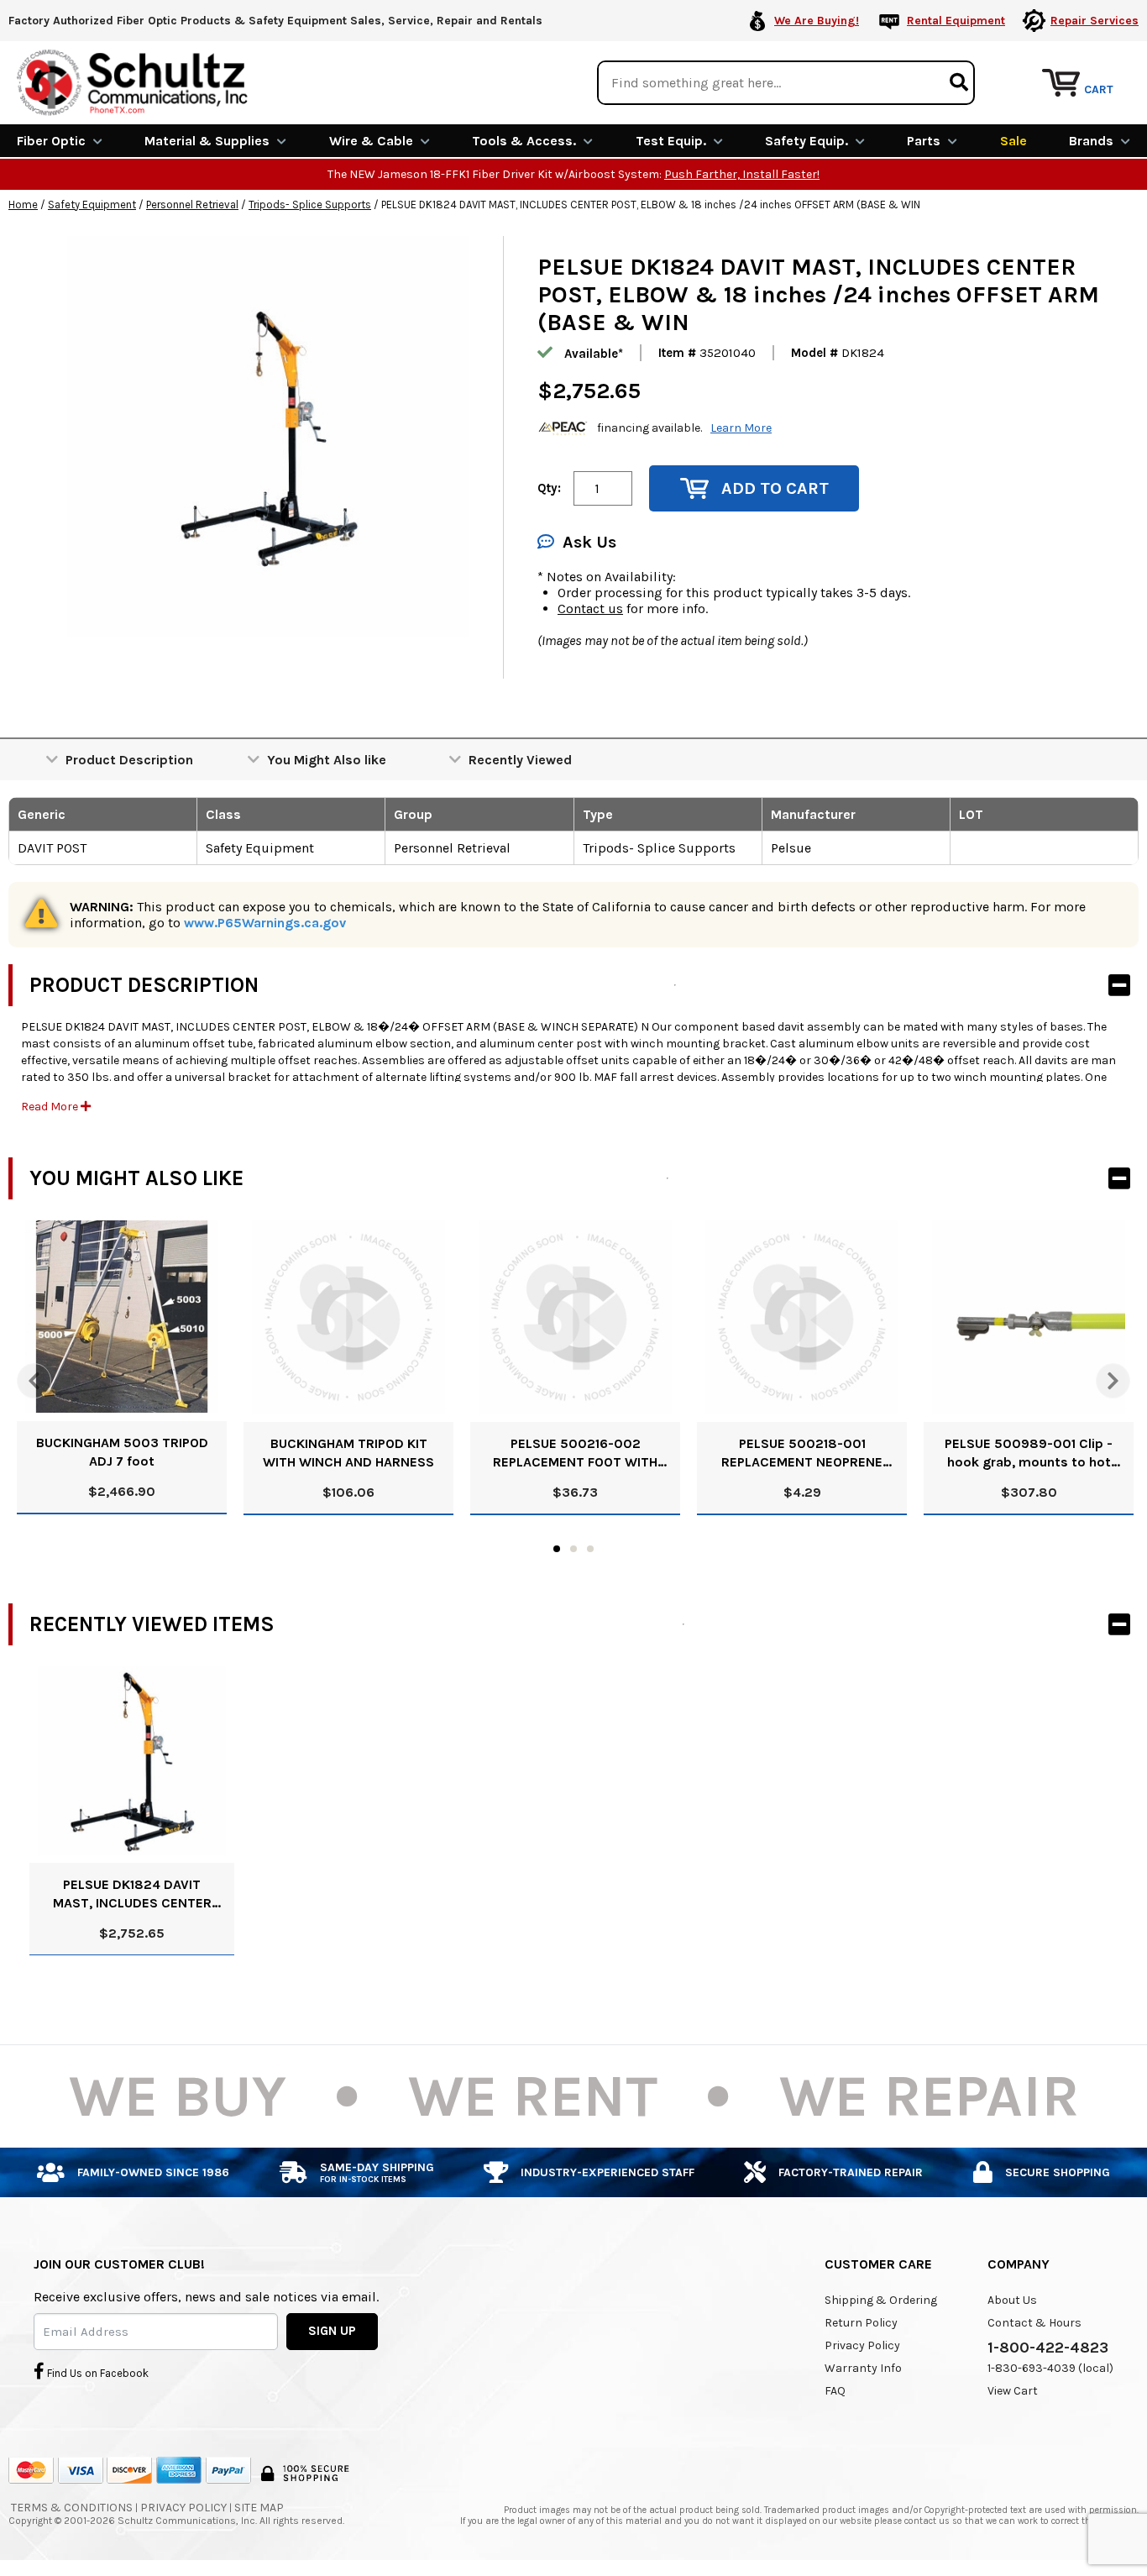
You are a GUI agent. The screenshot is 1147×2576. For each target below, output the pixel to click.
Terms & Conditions (72, 2508)
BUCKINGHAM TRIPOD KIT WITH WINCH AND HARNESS (348, 1453)
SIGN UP (332, 2331)
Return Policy (861, 2323)
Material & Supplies (207, 141)
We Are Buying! (817, 21)
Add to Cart (775, 488)
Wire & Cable (371, 141)
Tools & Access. (524, 141)
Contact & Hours (1034, 2323)
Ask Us (589, 542)
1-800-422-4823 (1048, 2348)
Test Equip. (671, 141)
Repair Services (1095, 21)
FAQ (835, 2391)
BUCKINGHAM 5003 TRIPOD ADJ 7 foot (122, 1452)
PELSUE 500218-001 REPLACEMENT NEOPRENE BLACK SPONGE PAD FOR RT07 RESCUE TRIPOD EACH (802, 1453)
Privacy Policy (862, 2345)
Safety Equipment (92, 205)
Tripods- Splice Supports (310, 205)
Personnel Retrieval (192, 205)
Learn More (741, 428)
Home (23, 205)
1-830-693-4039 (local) (1050, 2368)
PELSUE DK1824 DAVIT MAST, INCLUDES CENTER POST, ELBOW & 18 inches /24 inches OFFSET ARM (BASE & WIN (132, 1894)
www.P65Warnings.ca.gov (265, 923)
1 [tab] (557, 1549)
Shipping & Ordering (881, 2300)
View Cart (1013, 2391)
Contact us (590, 609)
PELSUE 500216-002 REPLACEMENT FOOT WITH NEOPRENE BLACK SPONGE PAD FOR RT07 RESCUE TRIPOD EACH (576, 1453)
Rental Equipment (956, 21)
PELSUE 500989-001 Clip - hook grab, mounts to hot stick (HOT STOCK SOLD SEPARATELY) (1029, 1453)
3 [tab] (590, 1549)
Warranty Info (863, 2368)
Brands (1091, 141)
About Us (1012, 2300)
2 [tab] (573, 1549)
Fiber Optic (51, 141)
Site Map (259, 2508)
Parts (924, 141)
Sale (1013, 141)
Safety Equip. (807, 141)
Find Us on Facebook (97, 2373)
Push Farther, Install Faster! (742, 174)
